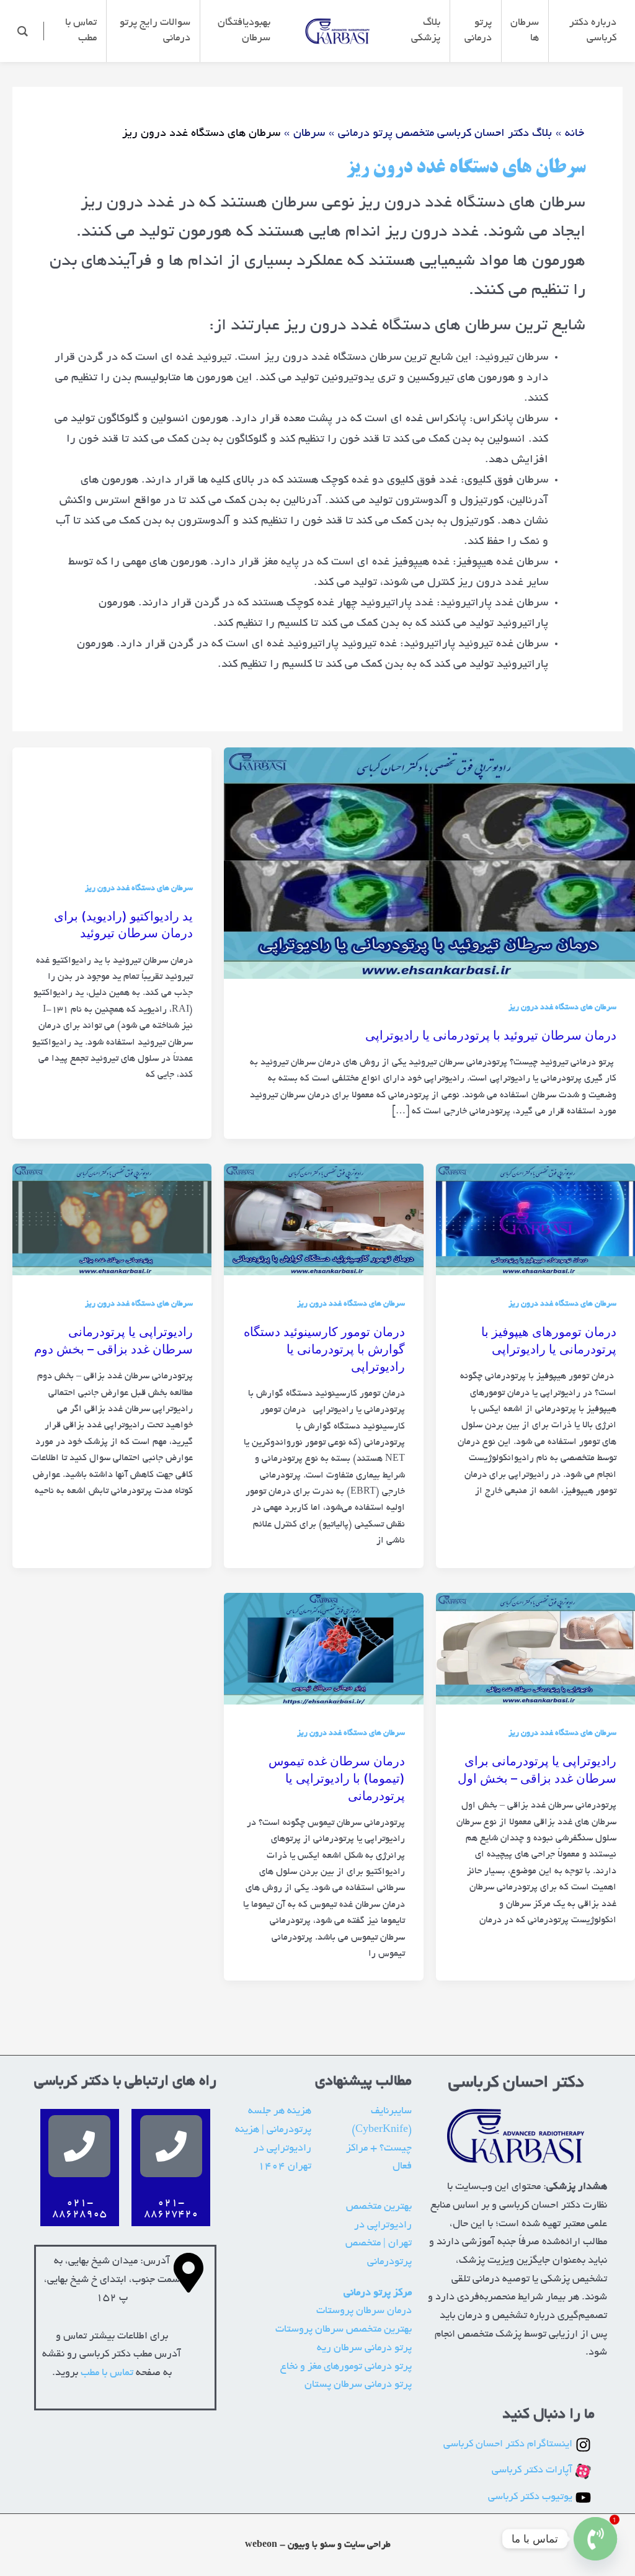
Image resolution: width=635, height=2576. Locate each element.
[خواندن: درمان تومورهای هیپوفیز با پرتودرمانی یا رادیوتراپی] (535, 1222)
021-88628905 (79, 2209)
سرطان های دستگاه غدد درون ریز (562, 1008)
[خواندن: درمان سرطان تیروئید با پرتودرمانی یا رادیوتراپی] (429, 865)
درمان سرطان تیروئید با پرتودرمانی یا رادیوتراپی (491, 1035)
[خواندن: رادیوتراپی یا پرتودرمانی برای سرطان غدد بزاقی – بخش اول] (535, 1651)
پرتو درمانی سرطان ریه (364, 2348)
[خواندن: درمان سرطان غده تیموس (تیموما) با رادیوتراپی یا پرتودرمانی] (323, 1651)
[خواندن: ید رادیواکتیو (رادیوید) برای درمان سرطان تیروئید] (112, 806)
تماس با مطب (107, 2373)
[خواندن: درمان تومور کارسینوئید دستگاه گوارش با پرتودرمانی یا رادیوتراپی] (323, 1222)
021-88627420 (171, 2209)
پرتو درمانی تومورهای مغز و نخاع (346, 2367)
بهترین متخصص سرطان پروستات (344, 2330)
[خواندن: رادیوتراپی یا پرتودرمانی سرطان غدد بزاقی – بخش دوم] (112, 1222)
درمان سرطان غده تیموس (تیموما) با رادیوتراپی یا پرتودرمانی (337, 1778)
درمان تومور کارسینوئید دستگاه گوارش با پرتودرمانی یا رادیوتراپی (324, 1349)
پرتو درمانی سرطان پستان (358, 2385)
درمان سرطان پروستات (364, 2311)
